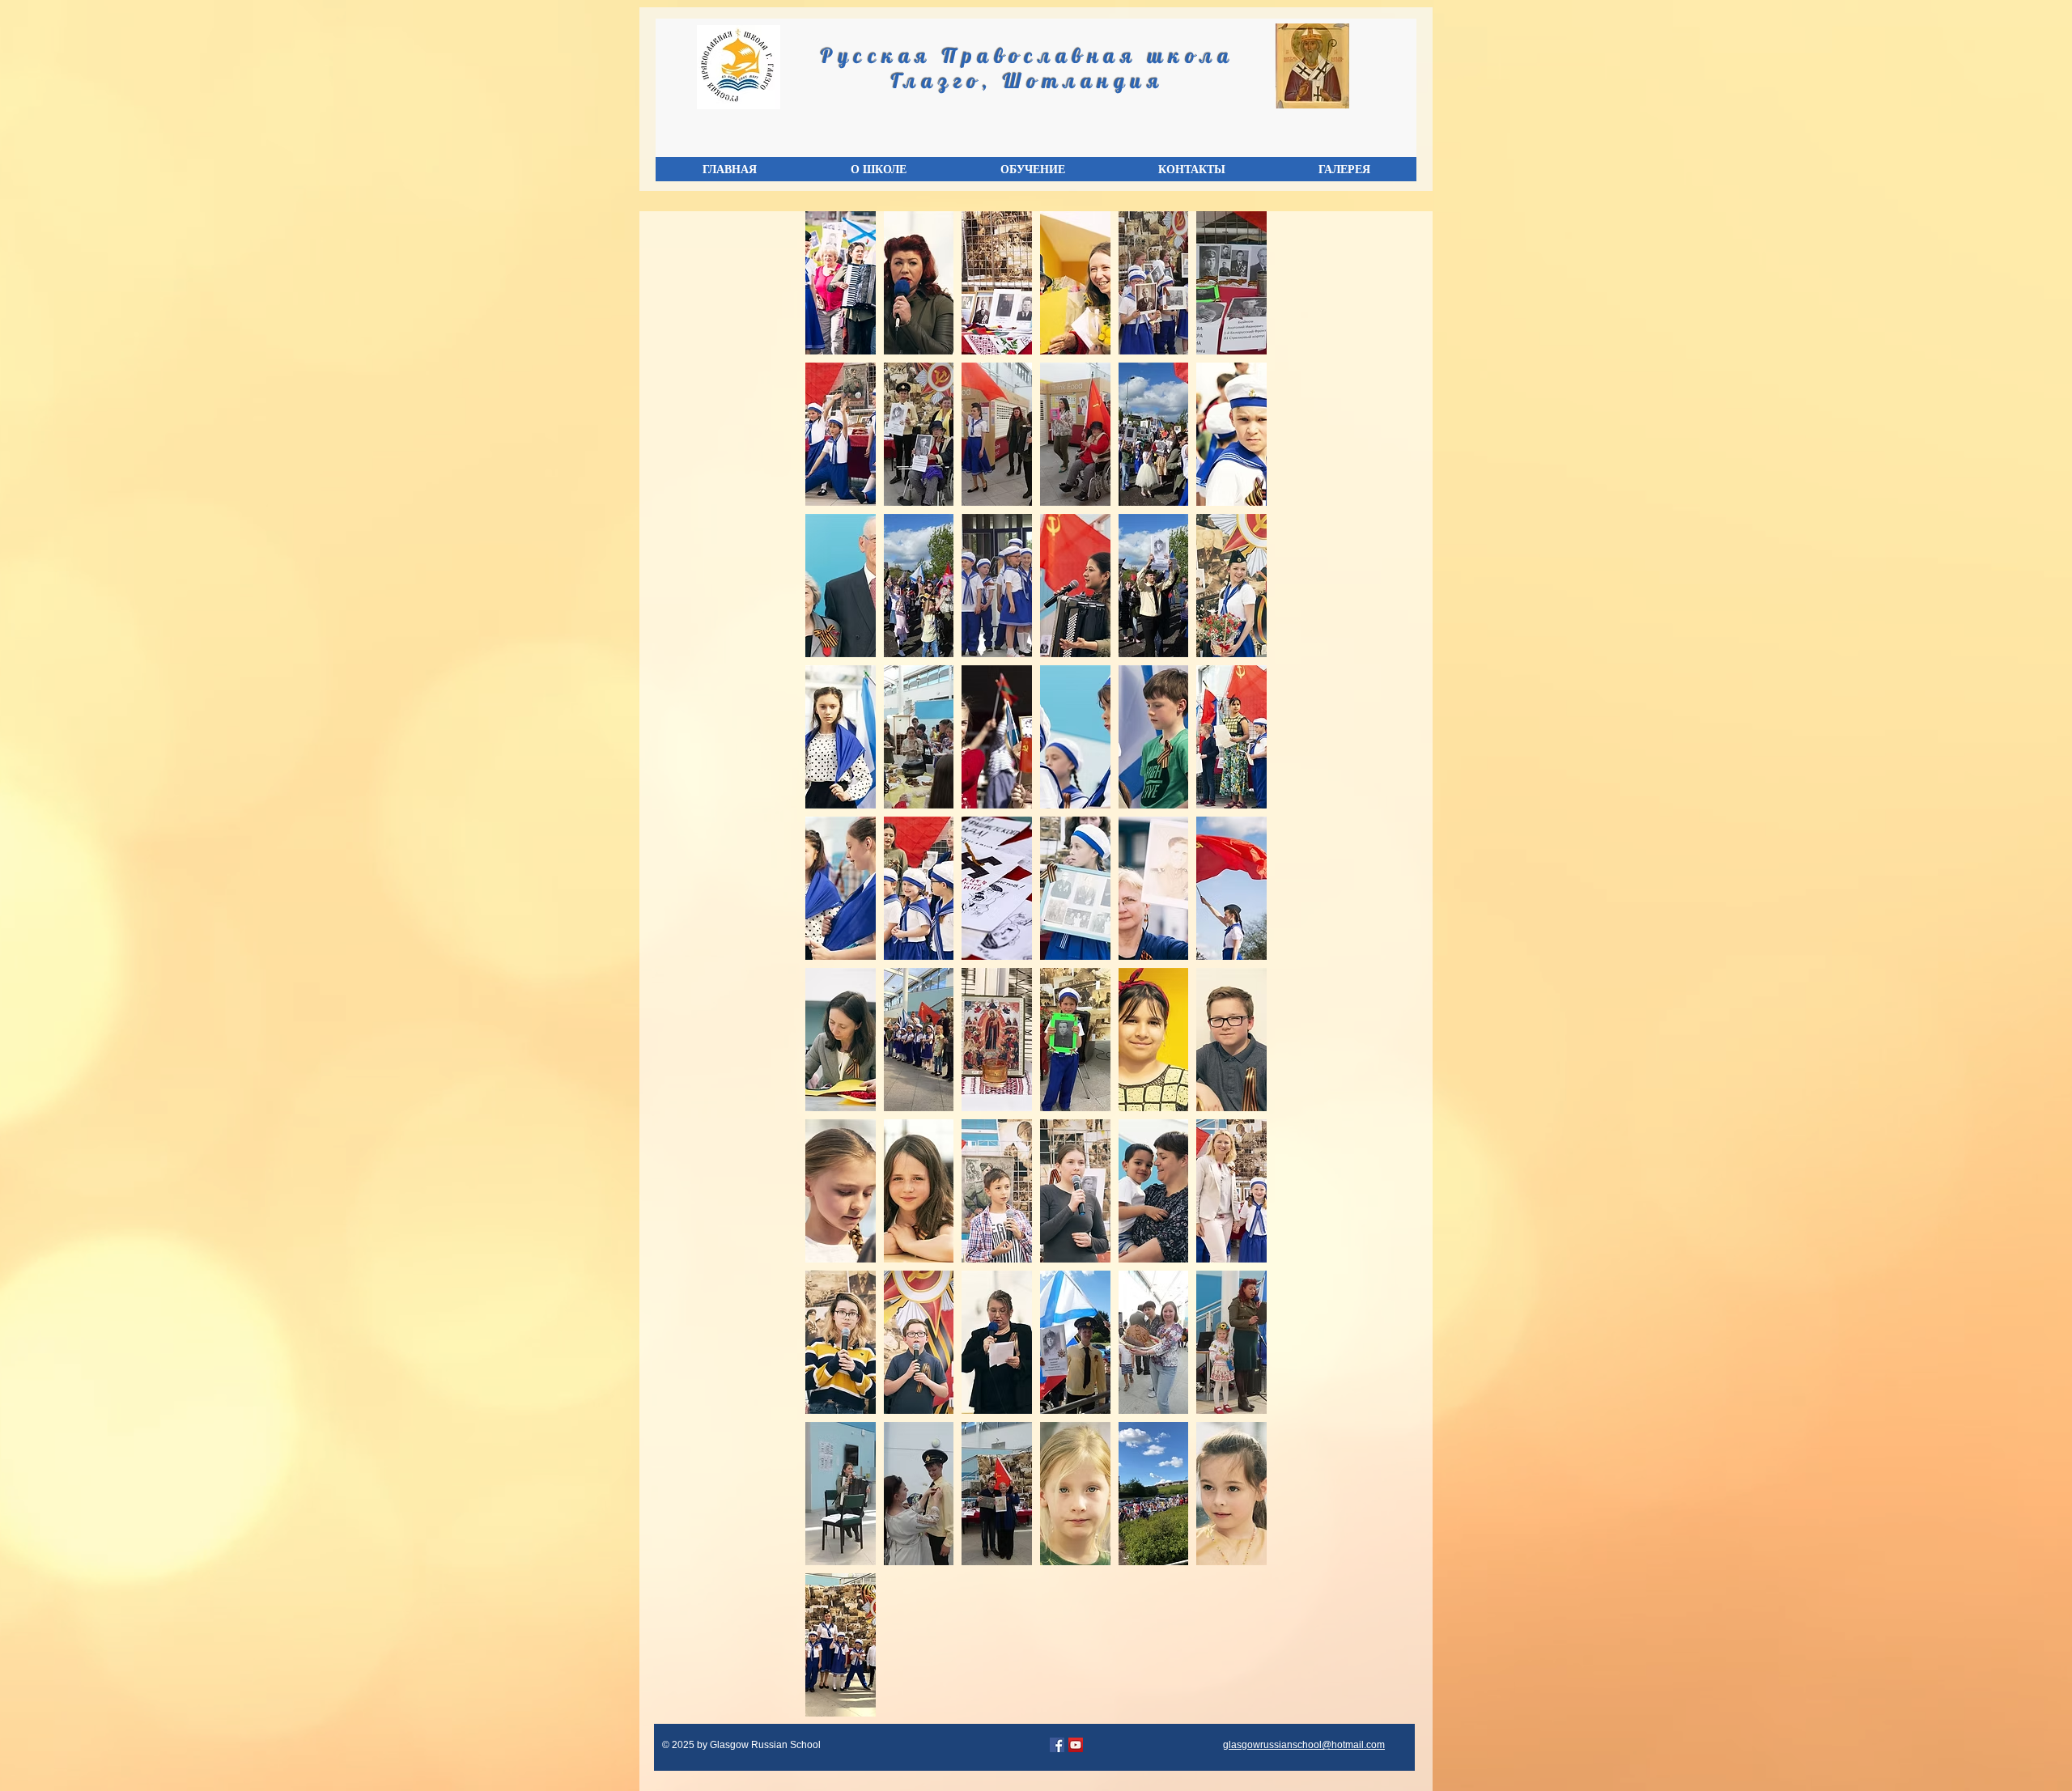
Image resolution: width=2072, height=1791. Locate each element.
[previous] (835, 972)
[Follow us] (1057, 1745)
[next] (1237, 972)
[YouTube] (1076, 1745)
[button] (878, 169)
